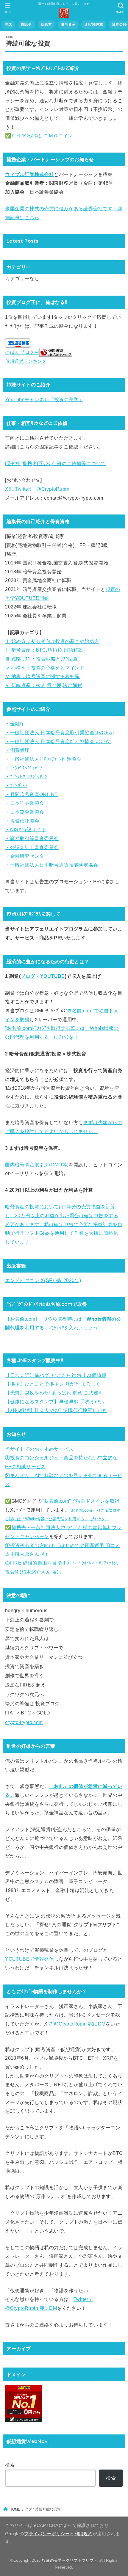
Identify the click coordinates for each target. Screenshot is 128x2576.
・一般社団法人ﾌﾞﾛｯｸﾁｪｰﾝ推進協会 (43, 759)
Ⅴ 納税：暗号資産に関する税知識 (42, 676)
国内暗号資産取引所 (27, 1165)
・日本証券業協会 (25, 803)
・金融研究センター (27, 856)
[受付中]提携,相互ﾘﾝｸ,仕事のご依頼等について (55, 463)
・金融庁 (15, 724)
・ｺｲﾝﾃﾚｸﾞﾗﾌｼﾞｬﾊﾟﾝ (26, 776)
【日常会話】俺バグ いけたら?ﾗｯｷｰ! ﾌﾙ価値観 (56, 1375)
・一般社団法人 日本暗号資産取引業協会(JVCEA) (60, 732)
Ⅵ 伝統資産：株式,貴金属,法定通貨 (44, 685)
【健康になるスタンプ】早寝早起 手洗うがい (55, 1402)
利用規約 (83, 2534)
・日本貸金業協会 (25, 812)
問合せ (27, 24)
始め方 (47, 24)
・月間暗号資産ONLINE (31, 794)
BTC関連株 (94, 24)
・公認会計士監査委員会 (32, 847)
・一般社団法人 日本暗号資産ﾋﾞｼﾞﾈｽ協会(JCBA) (58, 741)
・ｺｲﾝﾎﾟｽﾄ (16, 785)
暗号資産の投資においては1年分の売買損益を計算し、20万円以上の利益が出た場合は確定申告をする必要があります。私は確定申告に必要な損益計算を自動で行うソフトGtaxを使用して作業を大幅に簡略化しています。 (64, 1224)
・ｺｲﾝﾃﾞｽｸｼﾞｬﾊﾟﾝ (24, 768)
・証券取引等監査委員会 (32, 838)
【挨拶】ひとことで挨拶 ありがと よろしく (53, 1384)
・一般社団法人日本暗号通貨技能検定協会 (51, 865)
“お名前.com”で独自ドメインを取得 (81, 1501)
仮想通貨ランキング (26, 361)
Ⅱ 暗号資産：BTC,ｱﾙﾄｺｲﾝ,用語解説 (44, 650)
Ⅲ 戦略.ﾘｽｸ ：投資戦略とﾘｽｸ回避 (41, 659)
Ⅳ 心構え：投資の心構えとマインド (45, 668)
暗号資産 (68, 24)
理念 (8, 24)
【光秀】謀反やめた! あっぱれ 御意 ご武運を (54, 1393)
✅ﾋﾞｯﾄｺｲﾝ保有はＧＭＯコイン (39, 136)
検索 (10, 2465)
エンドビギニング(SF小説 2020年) (43, 1280)
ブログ (28, 976)
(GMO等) (59, 1165)
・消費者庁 (17, 750)
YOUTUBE (53, 976)
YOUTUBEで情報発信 (29, 1959)
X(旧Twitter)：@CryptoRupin (37, 489)
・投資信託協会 (22, 821)
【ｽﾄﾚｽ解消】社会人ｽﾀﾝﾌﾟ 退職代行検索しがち (56, 1410)
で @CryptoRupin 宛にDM (77, 2024)
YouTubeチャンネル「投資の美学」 (44, 399)
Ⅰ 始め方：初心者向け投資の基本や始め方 (52, 641)
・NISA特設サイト (26, 829)
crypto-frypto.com (24, 1722)
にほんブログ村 (22, 352)
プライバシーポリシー (47, 2534)
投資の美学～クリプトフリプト (70, 2560)
